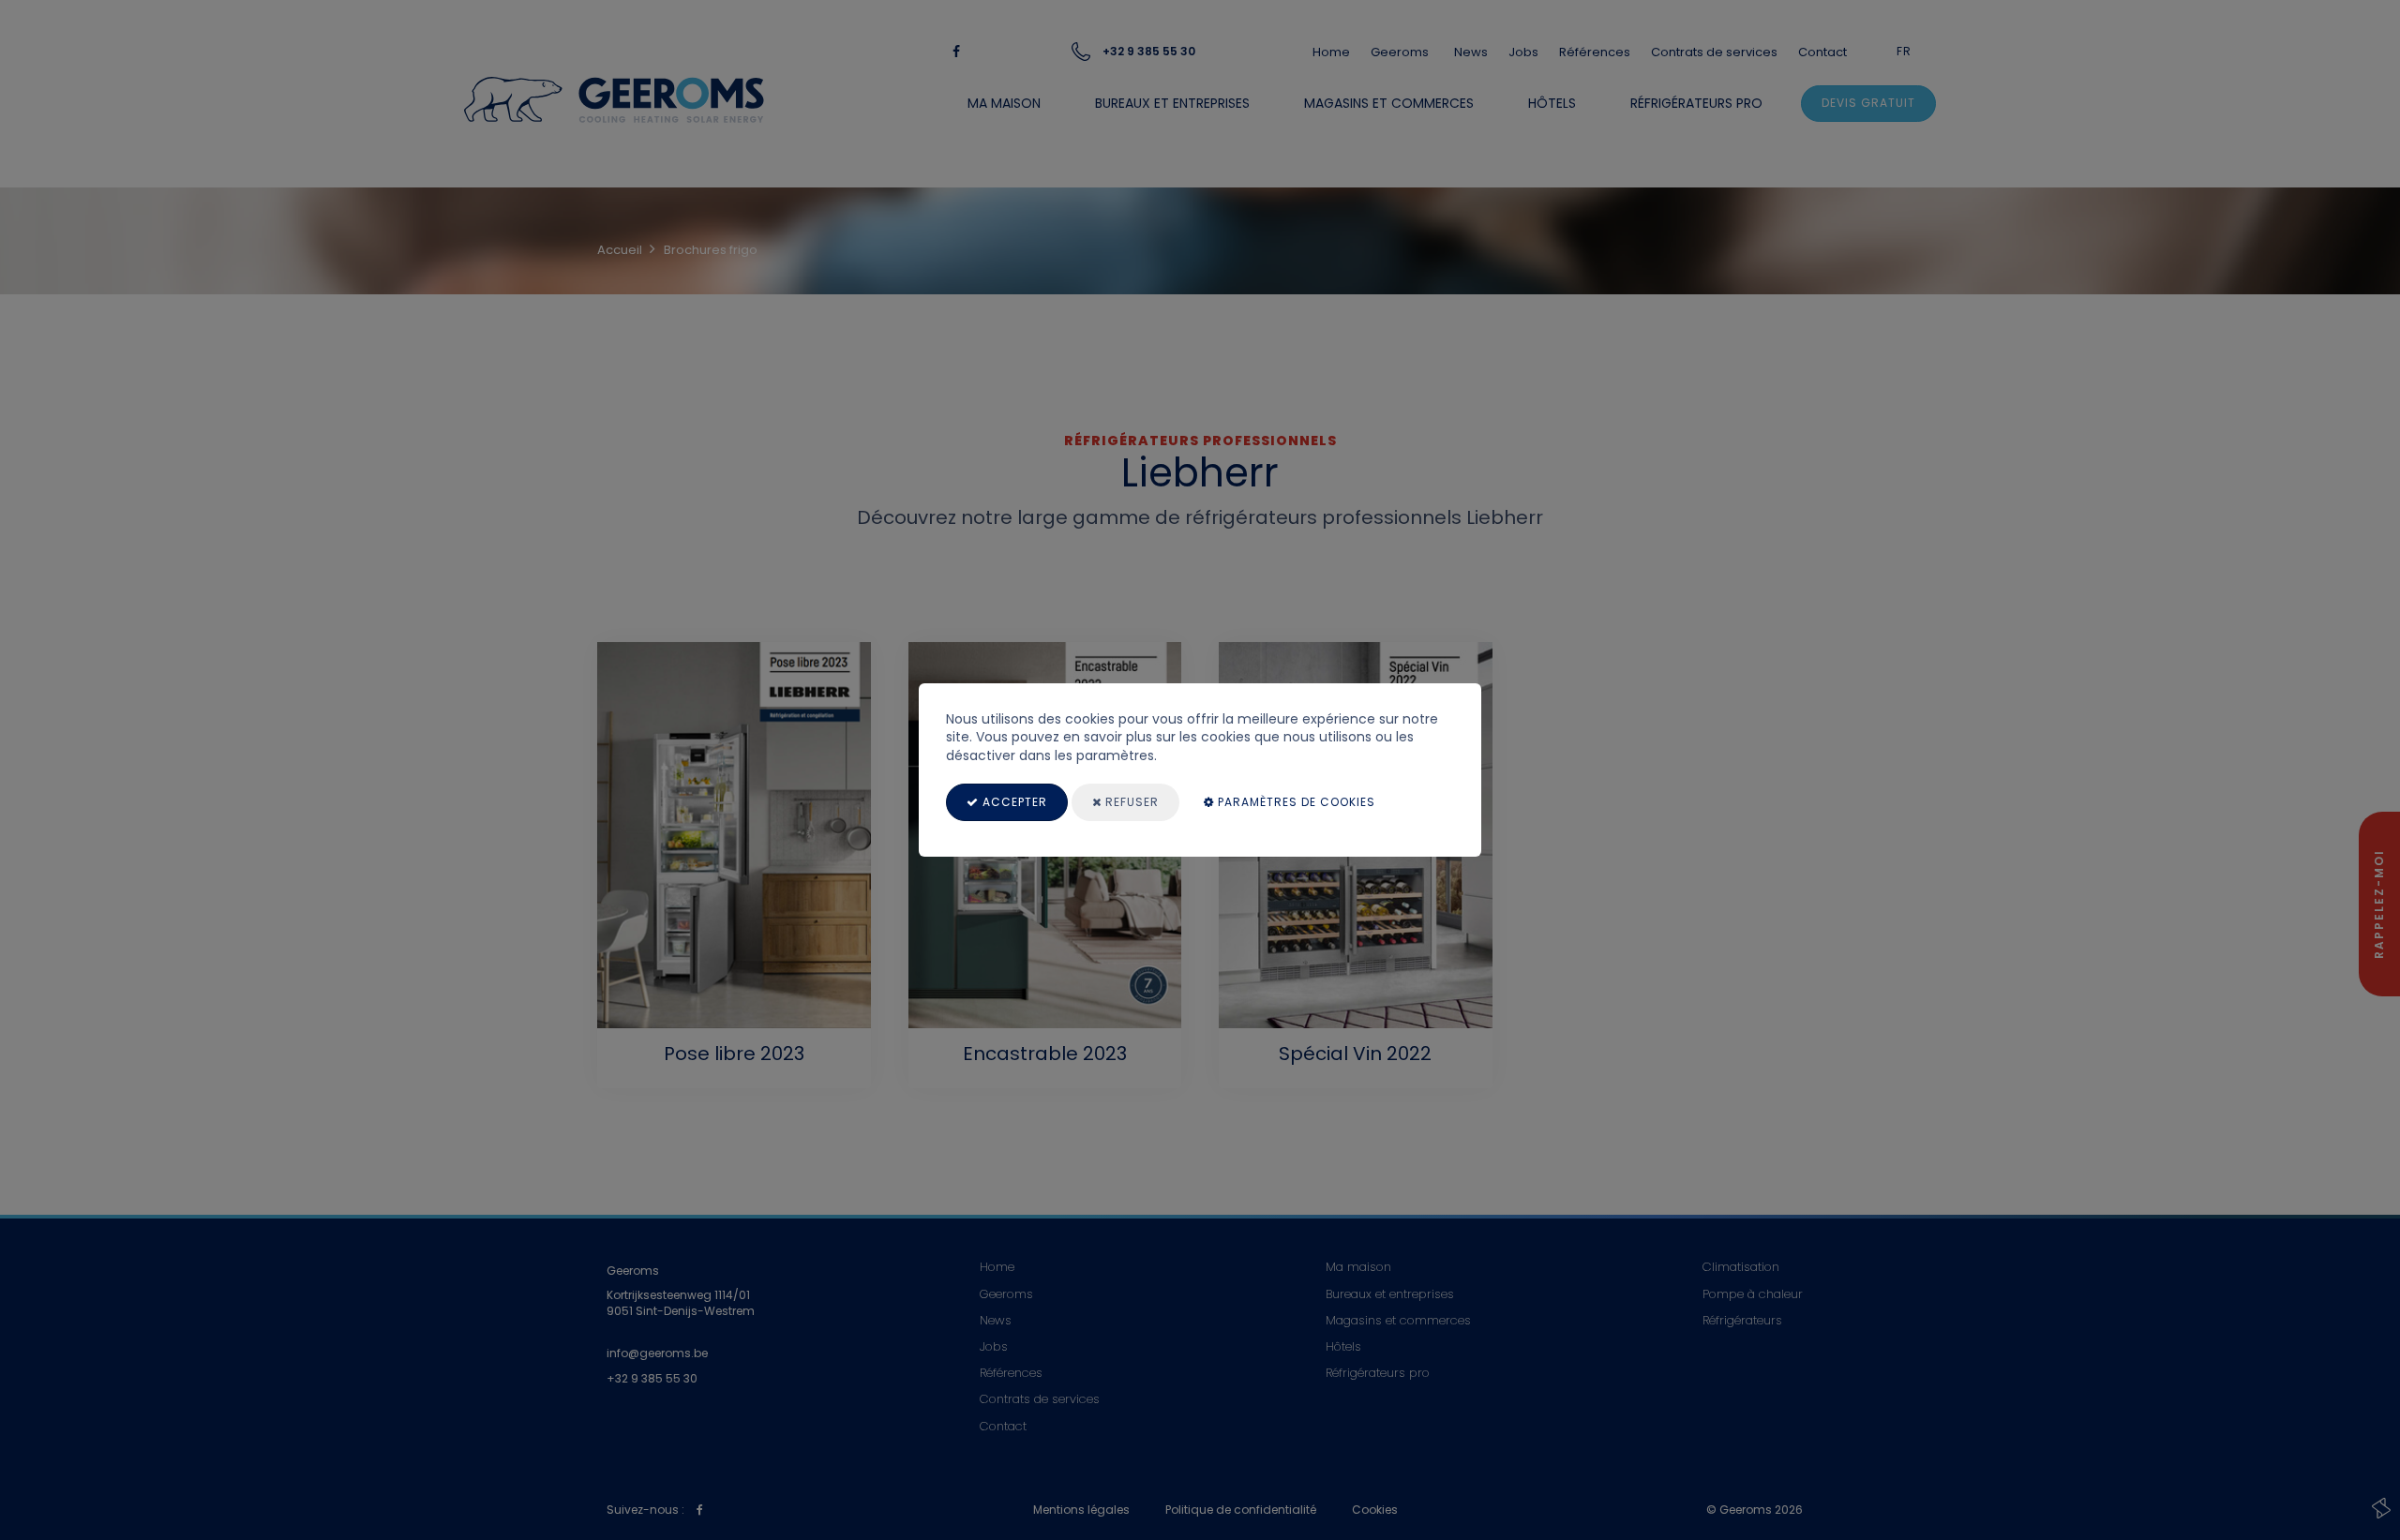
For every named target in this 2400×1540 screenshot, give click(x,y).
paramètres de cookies (1295, 802)
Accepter (1013, 802)
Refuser (1130, 802)
